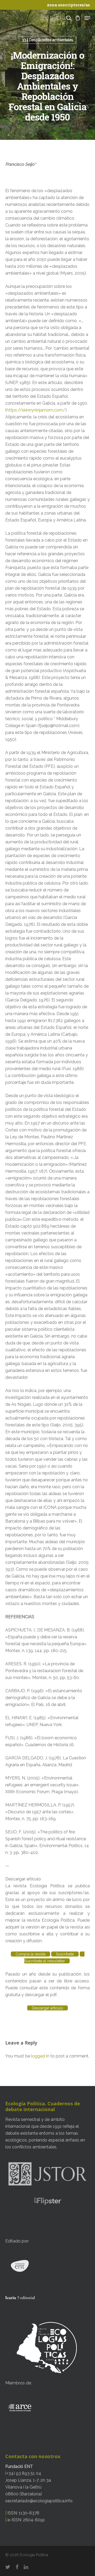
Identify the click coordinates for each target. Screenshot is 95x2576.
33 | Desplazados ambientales (47, 40)
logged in (40, 2056)
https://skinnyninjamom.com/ (36, 410)
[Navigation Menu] (87, 18)
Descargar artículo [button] (23, 1879)
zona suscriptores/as (68, 5)
